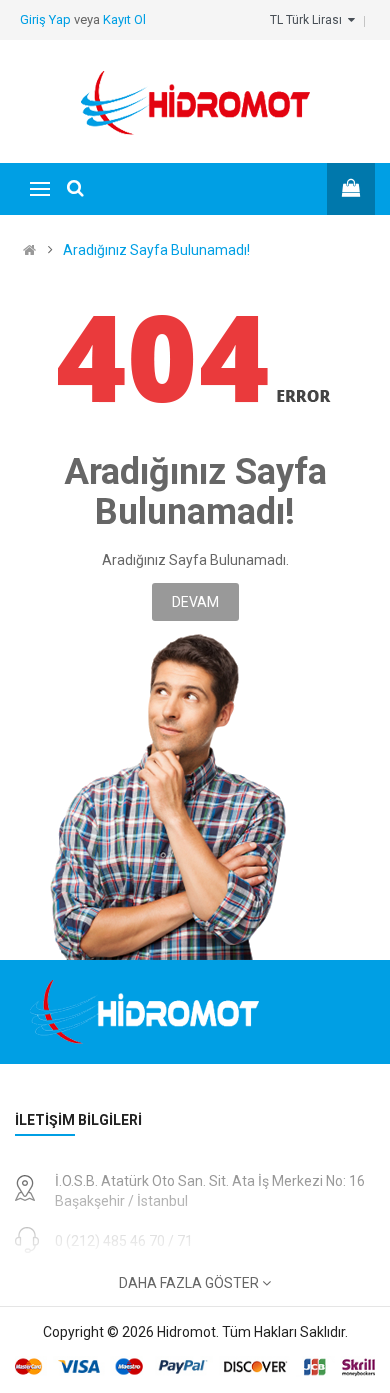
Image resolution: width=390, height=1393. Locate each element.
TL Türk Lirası (309, 20)
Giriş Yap (47, 19)
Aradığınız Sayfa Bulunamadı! (156, 250)
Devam (195, 602)
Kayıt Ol (124, 19)
